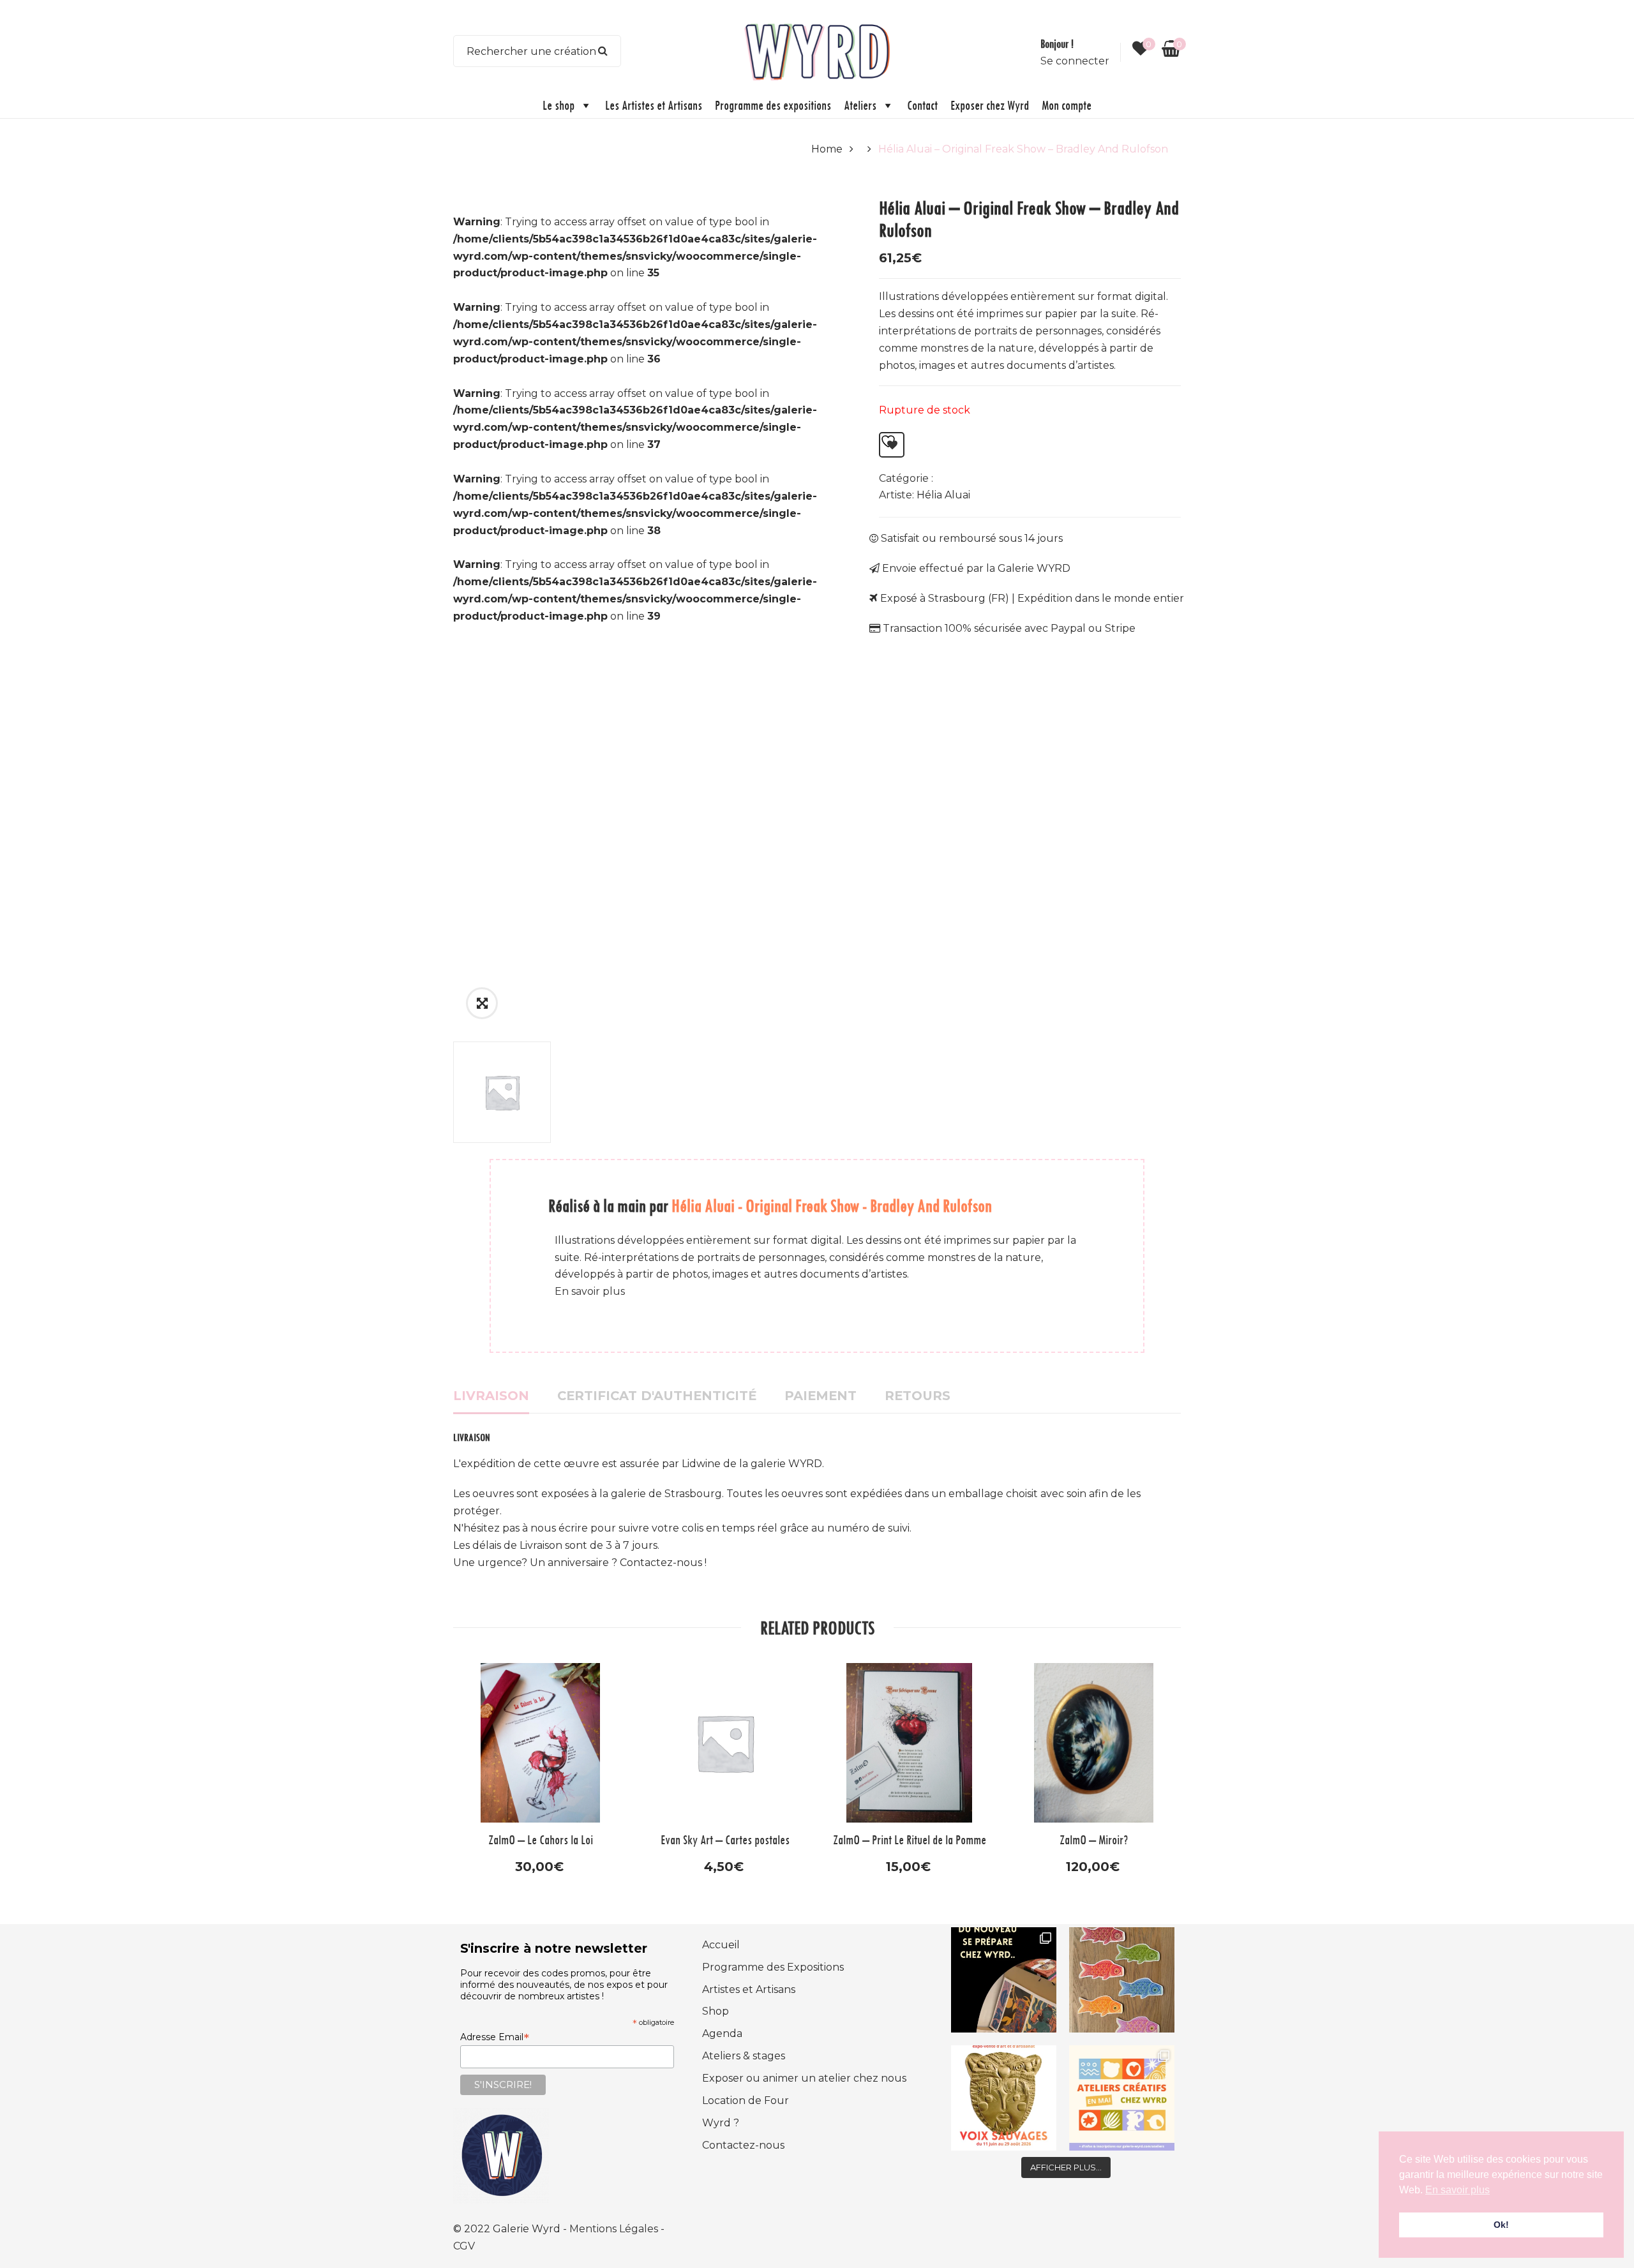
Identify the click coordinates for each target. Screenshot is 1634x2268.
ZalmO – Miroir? (1094, 1839)
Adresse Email (495, 2037)
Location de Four (746, 2100)
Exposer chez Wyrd (990, 105)
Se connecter (1075, 61)
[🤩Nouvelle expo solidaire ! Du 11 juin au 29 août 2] (1004, 2098)
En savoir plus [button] (1458, 2190)
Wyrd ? (721, 2123)
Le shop (558, 105)
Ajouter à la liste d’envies (892, 445)
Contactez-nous (743, 2145)
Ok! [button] (1501, 2225)
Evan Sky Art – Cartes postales (725, 1839)
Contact (922, 105)
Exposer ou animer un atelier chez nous (804, 2078)
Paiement (821, 1396)
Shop (716, 2011)
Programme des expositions (773, 105)
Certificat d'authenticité (657, 1396)
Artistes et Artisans (749, 1989)
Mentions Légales (615, 2229)
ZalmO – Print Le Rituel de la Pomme (910, 1839)
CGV (464, 2246)
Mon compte (1067, 105)
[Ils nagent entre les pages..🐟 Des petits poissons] (1122, 1980)
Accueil (721, 1945)
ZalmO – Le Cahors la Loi (541, 1839)
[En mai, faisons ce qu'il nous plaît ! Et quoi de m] (1122, 2098)
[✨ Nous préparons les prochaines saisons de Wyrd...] (1004, 1980)
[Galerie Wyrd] (817, 50)
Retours (918, 1396)
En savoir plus (590, 1291)
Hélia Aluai (943, 495)
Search (603, 51)
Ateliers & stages (744, 2056)
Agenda (722, 2033)
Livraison (491, 1396)
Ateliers (860, 105)
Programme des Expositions (773, 1967)
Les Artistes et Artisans (654, 105)
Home (827, 149)
